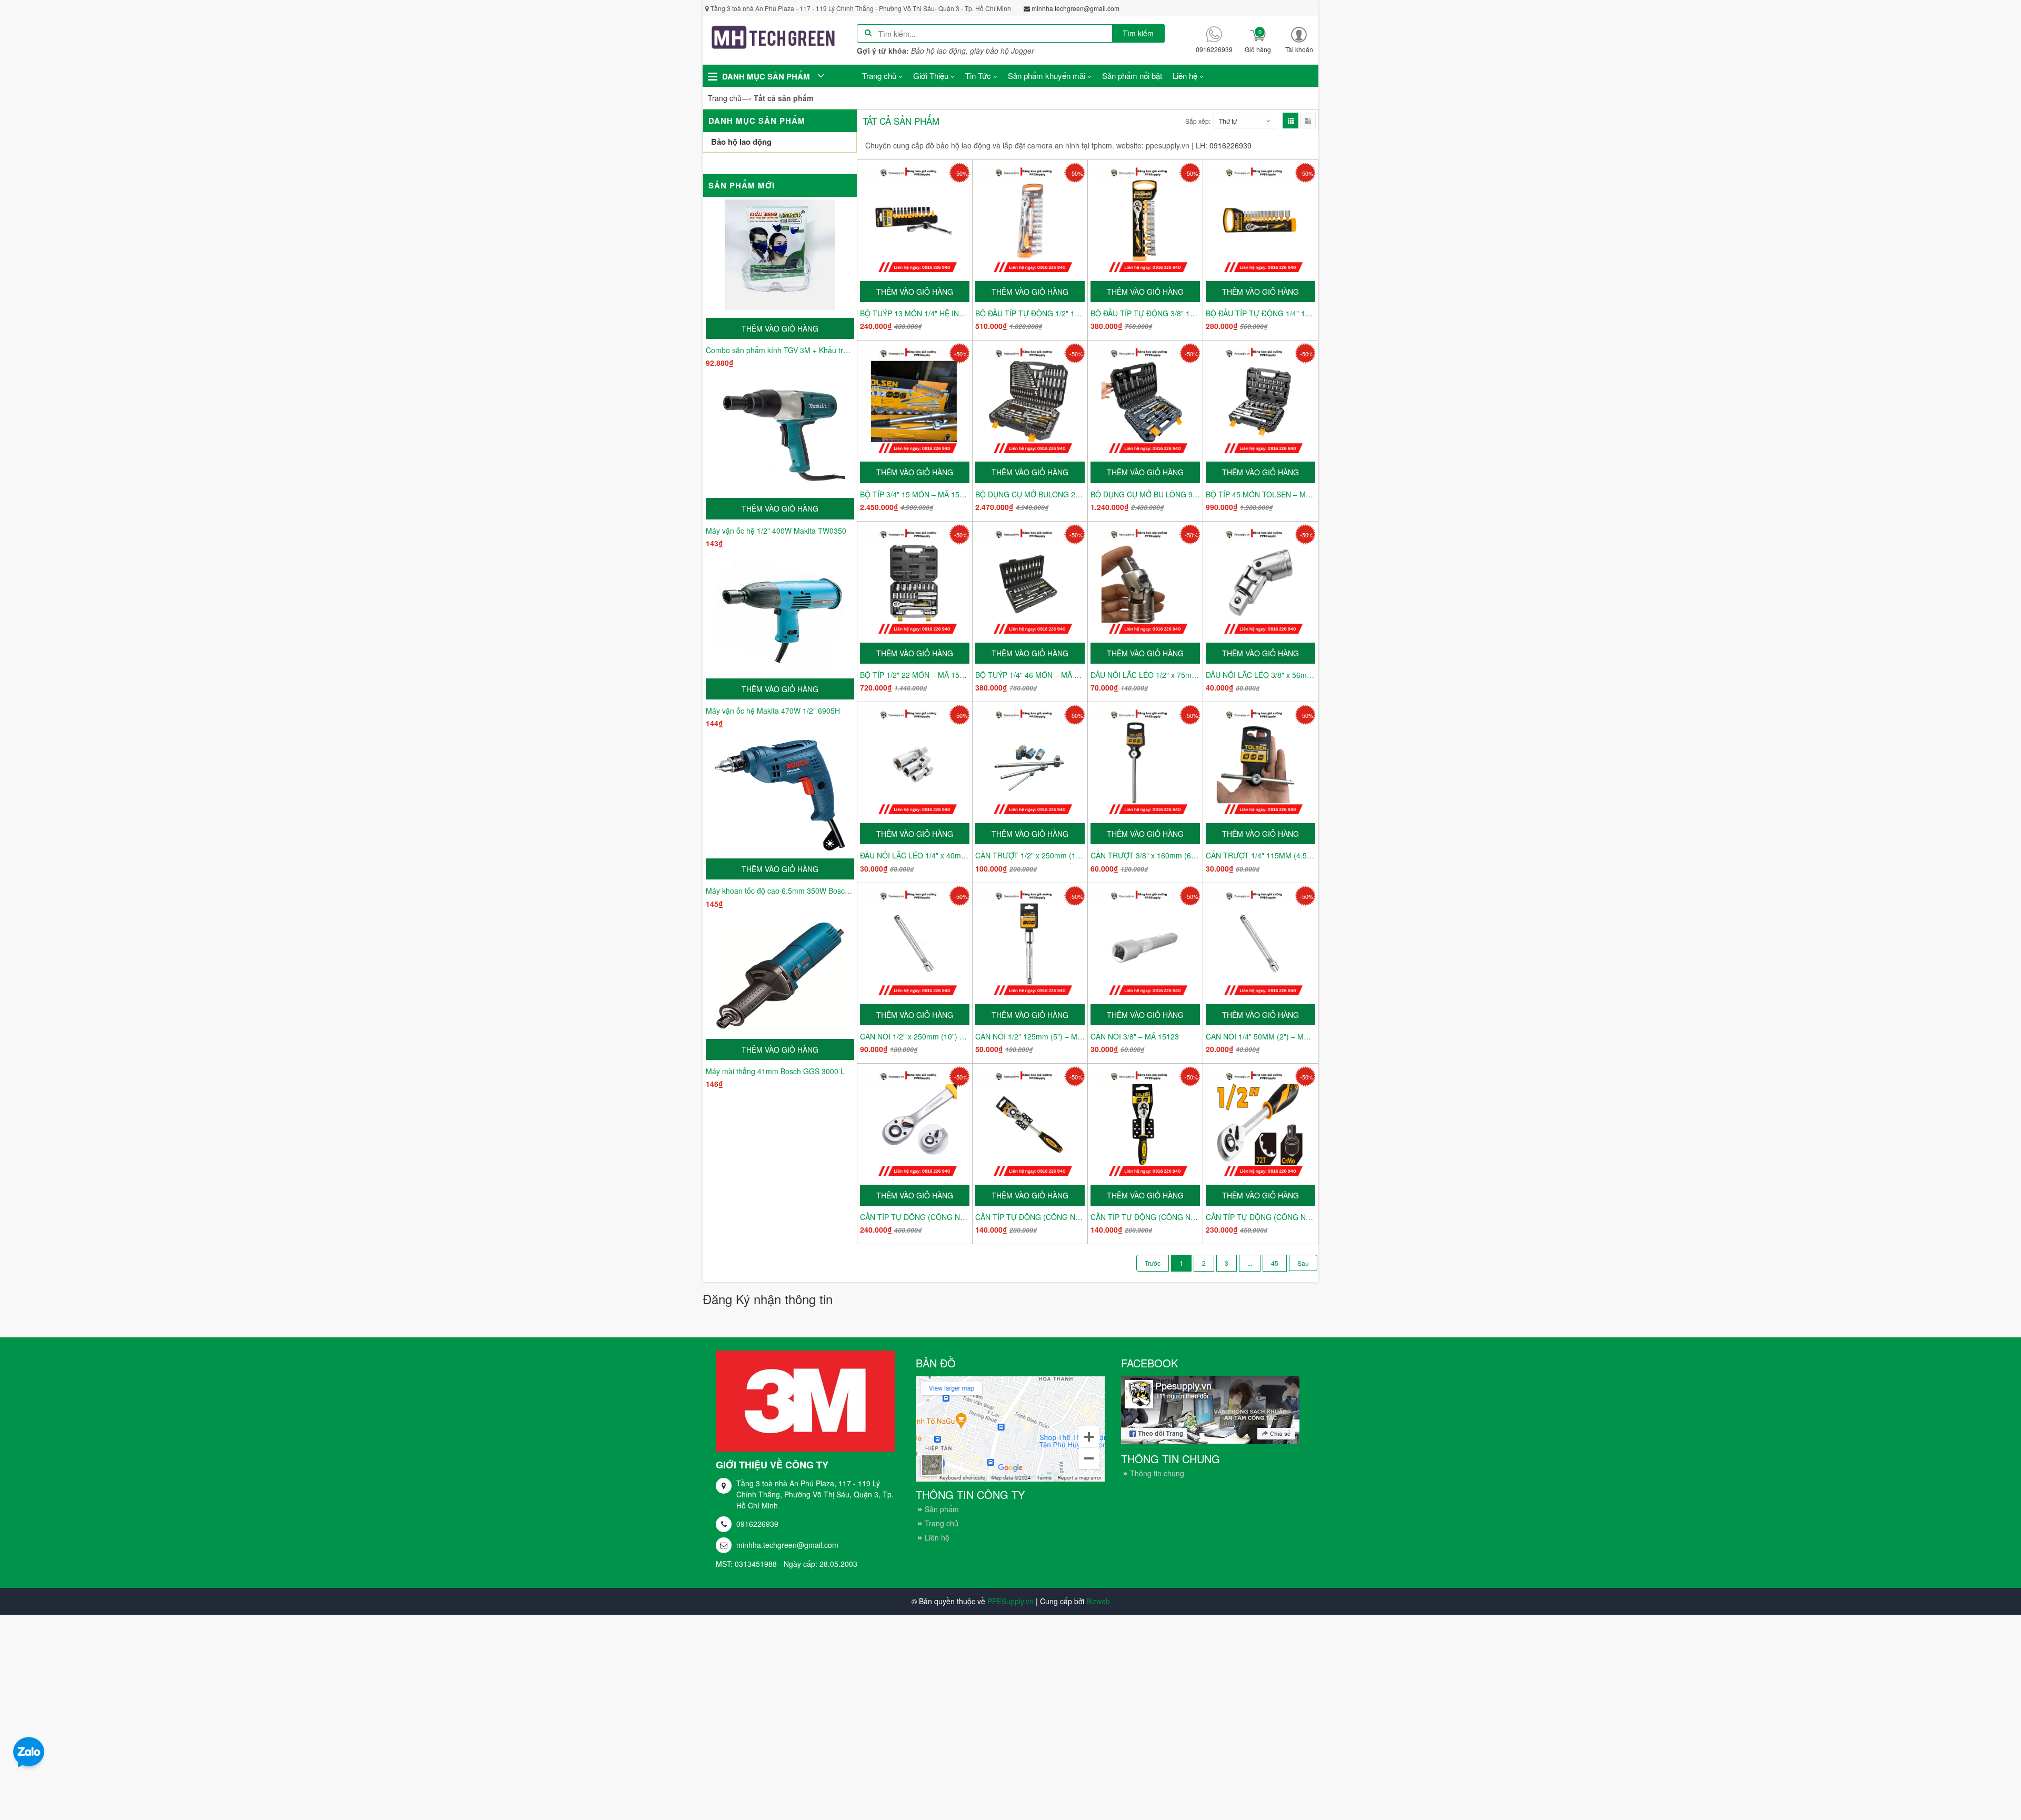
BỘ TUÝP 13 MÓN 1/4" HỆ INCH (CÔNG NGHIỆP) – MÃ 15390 (915, 313)
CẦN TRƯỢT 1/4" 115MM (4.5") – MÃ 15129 (1260, 855)
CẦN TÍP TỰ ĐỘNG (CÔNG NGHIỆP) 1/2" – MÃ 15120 (1260, 1217)
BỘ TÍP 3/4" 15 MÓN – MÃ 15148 (915, 494)
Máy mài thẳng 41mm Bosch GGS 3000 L (775, 1071)
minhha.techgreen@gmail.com (787, 1545)
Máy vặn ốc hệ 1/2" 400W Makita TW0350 (776, 531)
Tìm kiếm (1138, 33)
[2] (1303, 1263)
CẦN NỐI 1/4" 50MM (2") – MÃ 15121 (1260, 1036)
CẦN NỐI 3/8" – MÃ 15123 (1135, 1036)
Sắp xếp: (1198, 121)
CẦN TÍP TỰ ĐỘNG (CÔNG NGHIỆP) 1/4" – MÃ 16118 (1030, 1217)
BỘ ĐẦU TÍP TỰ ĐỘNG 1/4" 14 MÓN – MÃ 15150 (1260, 313)
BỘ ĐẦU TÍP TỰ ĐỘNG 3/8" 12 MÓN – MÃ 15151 (1145, 313)
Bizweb (1098, 1601)
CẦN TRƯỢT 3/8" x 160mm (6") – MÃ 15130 (1145, 855)
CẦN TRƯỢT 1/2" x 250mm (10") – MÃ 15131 (1030, 855)
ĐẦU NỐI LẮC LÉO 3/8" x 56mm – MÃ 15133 (1260, 675)
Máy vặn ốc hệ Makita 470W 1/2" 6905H (773, 711)
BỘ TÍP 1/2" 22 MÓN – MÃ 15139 (915, 675)
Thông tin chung (1157, 1473)
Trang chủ (942, 1523)
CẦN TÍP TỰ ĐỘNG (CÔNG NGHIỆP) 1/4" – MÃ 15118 (1145, 1217)
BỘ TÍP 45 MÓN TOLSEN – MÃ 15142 (1260, 494)
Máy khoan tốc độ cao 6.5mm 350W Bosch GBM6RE (780, 891)
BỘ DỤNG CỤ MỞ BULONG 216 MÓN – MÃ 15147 (1030, 494)
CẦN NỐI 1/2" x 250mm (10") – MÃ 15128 (915, 1036)
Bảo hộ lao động (741, 142)
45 (1275, 1263)
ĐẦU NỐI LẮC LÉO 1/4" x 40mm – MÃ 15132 (915, 855)
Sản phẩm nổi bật (1132, 76)
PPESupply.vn (1010, 1601)
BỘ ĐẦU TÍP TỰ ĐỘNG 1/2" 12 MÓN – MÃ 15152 (1030, 313)
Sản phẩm (942, 1509)
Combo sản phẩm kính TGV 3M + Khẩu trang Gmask (780, 350)
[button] (1299, 39)
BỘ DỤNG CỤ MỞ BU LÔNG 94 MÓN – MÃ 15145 (1145, 494)
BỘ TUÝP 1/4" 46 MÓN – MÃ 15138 (1030, 675)
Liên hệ (937, 1537)
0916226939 (757, 1524)
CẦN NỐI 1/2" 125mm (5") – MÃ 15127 (1030, 1036)
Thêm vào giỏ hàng (780, 328)
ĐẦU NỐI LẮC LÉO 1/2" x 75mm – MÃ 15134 (1145, 675)
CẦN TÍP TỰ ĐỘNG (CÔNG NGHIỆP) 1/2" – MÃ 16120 (915, 1217)
